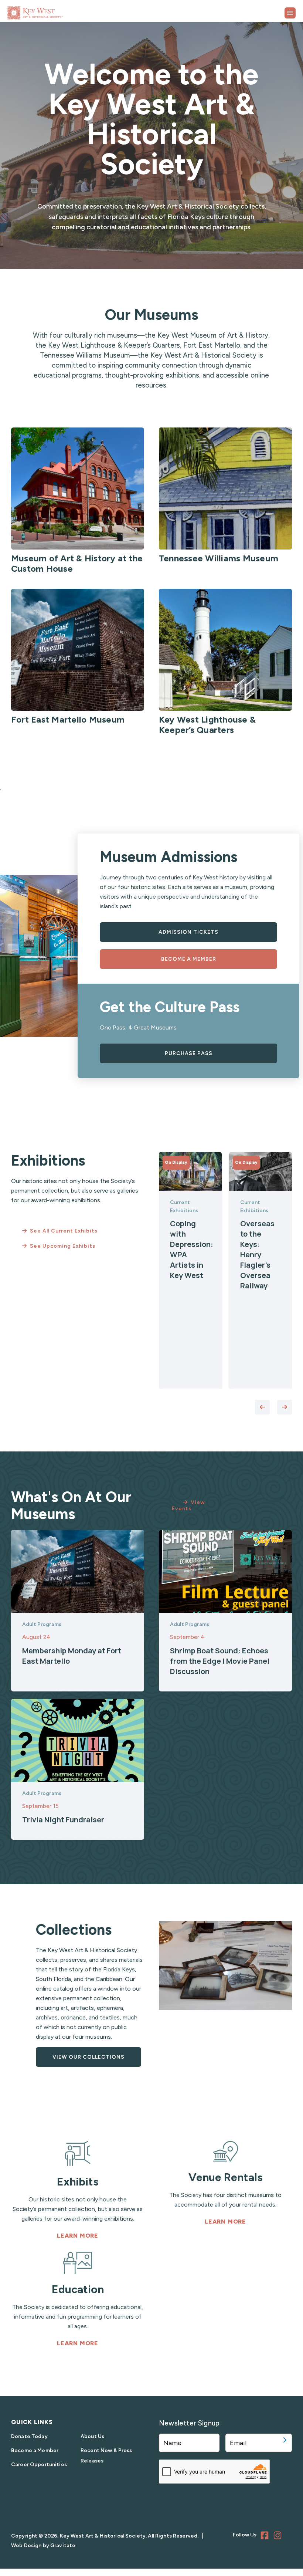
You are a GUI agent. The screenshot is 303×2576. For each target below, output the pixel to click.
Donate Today (29, 2436)
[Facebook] (266, 2536)
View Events (188, 1505)
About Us (92, 2436)
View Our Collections (88, 2057)
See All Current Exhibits (64, 1231)
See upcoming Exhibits (63, 1246)
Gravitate (63, 2545)
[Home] (54, 10)
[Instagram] (279, 2536)
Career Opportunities (39, 2465)
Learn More (78, 2236)
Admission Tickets (188, 932)
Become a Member (189, 959)
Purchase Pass (189, 1053)
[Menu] (290, 13)
